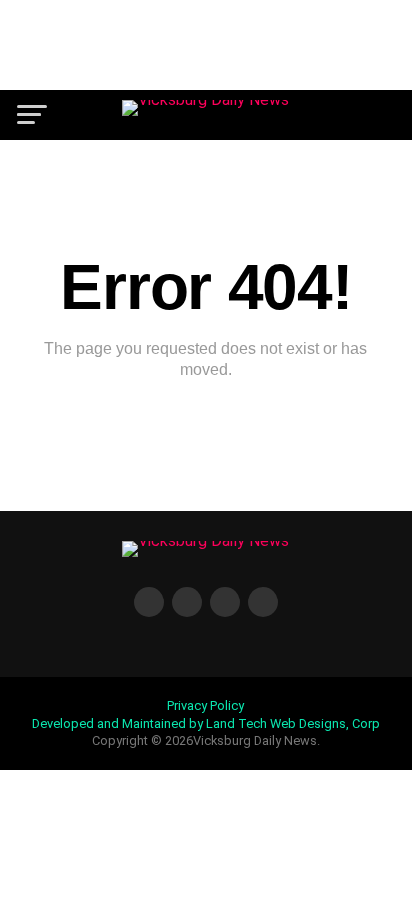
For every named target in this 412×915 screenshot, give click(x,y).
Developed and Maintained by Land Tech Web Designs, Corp (206, 723)
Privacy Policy (205, 705)
